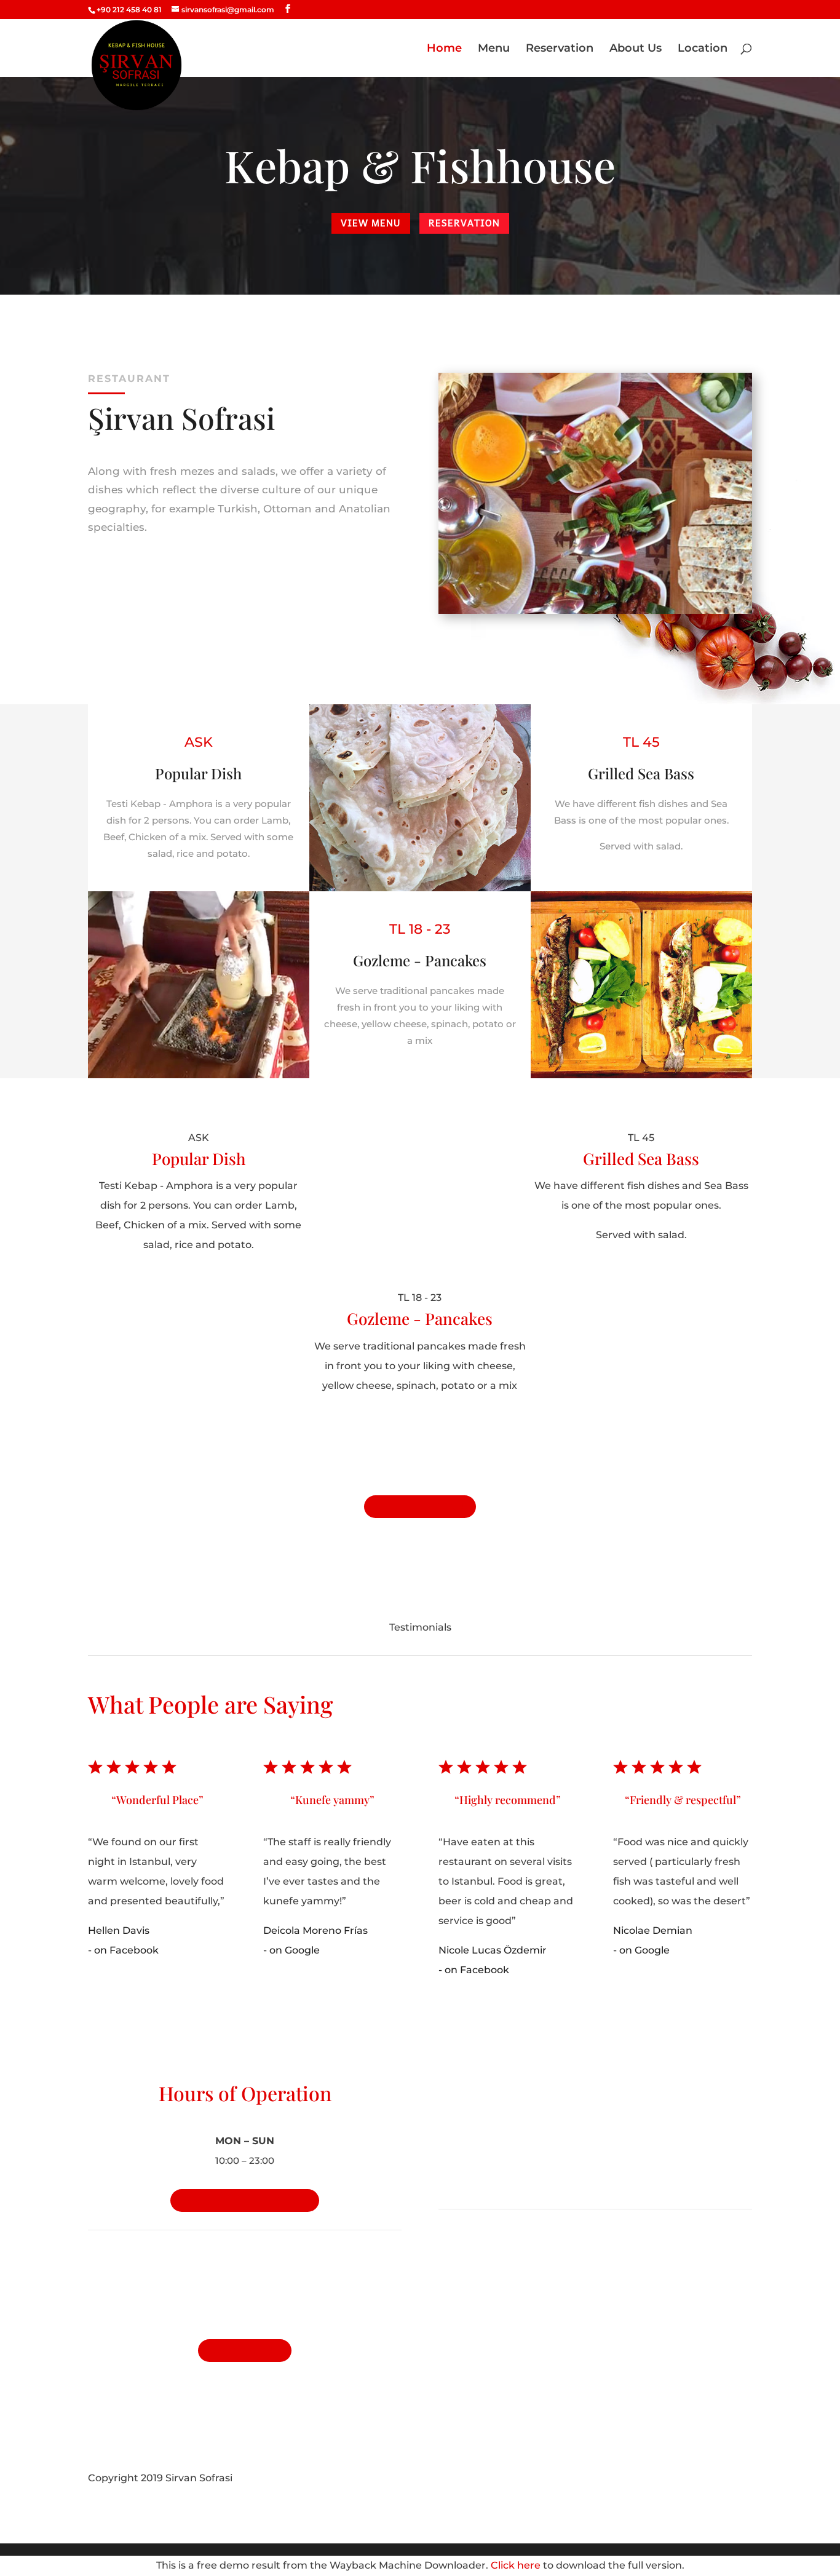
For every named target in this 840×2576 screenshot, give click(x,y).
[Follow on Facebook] (718, 2479)
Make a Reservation (245, 2200)
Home (444, 49)
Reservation (560, 49)
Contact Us (245, 2351)
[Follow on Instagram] (742, 2479)
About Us (636, 49)
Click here (516, 2565)
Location (703, 49)
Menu (494, 49)
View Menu (371, 223)
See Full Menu (420, 1507)
